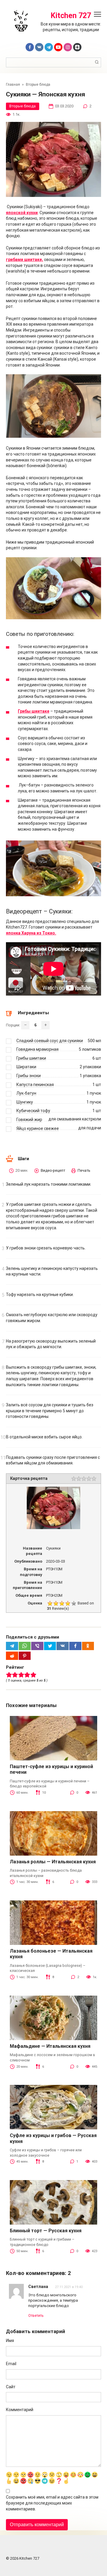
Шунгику (25, 1102)
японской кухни (22, 213)
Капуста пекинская (35, 1085)
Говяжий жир (29, 1120)
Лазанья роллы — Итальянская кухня (53, 1862)
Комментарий (20, 2410)
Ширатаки (26, 1067)
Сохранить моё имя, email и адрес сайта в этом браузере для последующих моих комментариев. (52, 2503)
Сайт (11, 2387)
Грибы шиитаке (34, 711)
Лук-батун (26, 1093)
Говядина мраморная (37, 1049)
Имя (10, 2341)
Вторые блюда (22, 106)
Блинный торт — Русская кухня (46, 2231)
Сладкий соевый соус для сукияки (50, 1041)
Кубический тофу (33, 1111)
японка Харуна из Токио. (31, 933)
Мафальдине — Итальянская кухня (50, 2046)
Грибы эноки (29, 1076)
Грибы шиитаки (31, 1058)
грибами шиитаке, (25, 259)
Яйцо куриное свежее (38, 1128)
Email (11, 2364)
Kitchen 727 (71, 16)
